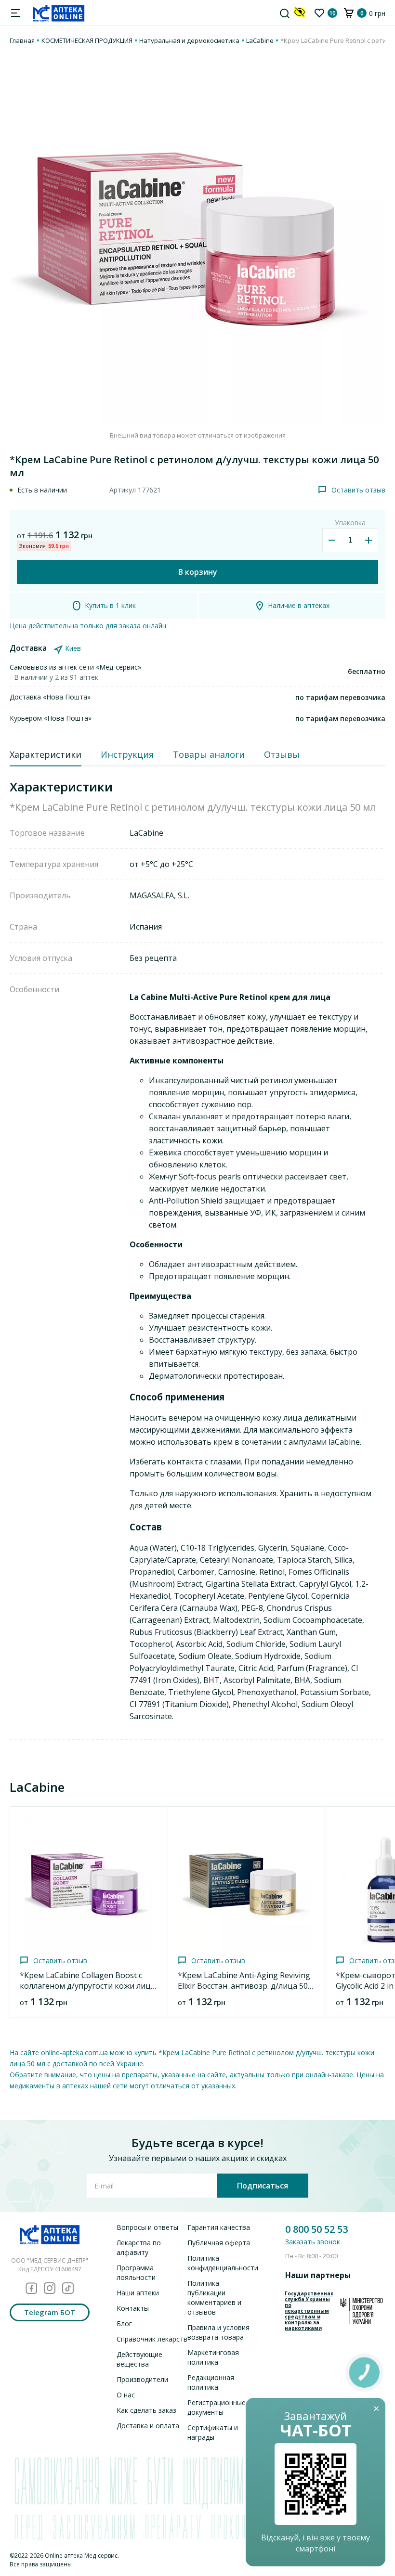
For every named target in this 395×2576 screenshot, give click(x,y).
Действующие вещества (139, 2359)
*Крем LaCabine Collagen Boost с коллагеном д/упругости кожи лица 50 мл (87, 1986)
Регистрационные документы (217, 2407)
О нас (126, 2395)
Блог (124, 2324)
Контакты (133, 2308)
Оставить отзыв (358, 490)
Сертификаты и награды (213, 2432)
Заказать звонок (313, 2242)
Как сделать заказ (146, 2410)
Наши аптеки (138, 2293)
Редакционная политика (211, 2382)
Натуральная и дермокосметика (189, 40)
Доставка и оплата (148, 2426)
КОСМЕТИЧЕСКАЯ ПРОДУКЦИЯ (87, 40)
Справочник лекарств (152, 2339)
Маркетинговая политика (213, 2357)
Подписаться (263, 2186)
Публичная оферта (219, 2243)
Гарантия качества (219, 2227)
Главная (22, 40)
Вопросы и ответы (147, 2227)
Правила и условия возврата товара (218, 2332)
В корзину (198, 572)
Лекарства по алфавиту (139, 2247)
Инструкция (127, 754)
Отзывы (282, 754)
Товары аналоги (209, 754)
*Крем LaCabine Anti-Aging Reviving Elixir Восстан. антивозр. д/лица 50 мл (244, 1986)
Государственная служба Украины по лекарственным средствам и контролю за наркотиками (309, 2311)
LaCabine (260, 40)
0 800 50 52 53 (316, 2229)
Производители (142, 2379)
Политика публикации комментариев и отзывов (214, 2298)
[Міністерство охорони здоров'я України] (362, 2311)
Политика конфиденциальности (223, 2263)
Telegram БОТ (50, 2312)
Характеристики (46, 754)
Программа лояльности (136, 2272)
